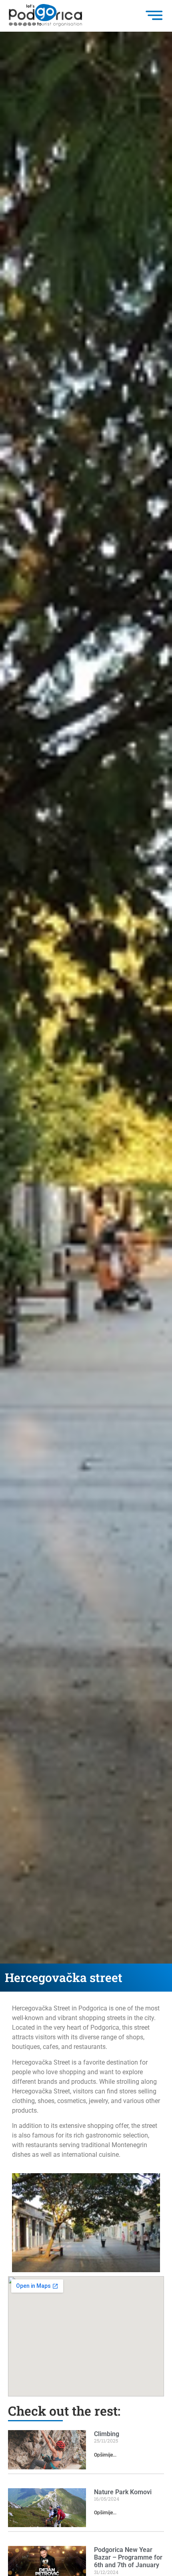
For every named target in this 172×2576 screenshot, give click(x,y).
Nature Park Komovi (123, 2492)
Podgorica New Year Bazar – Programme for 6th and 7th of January (128, 2557)
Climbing (107, 2434)
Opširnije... (105, 2455)
